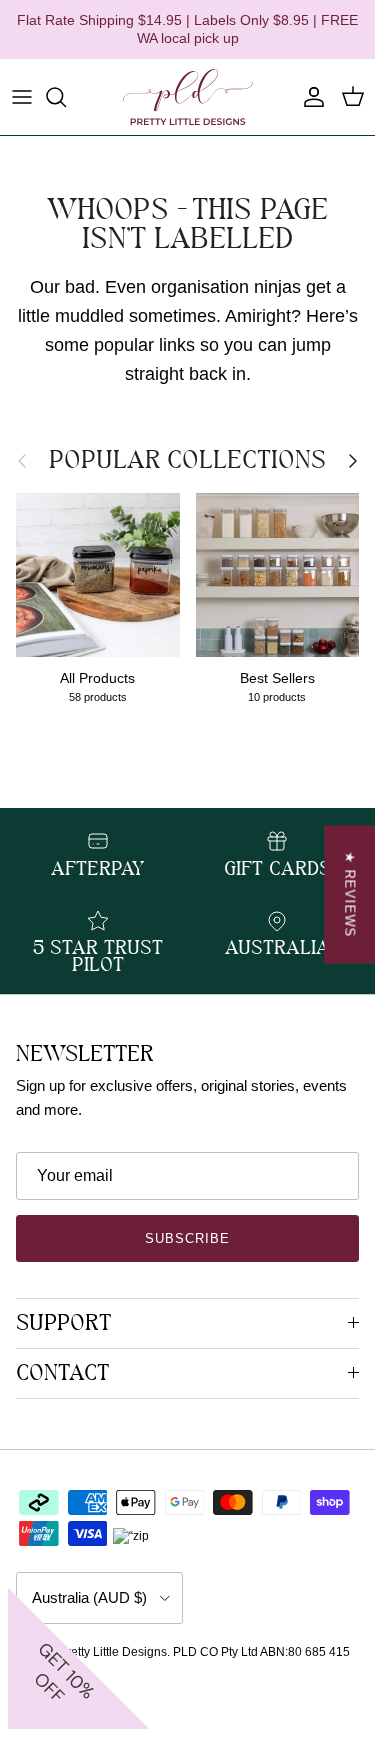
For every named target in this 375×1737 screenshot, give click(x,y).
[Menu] (22, 97)
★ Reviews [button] (349, 894)
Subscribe (187, 1238)
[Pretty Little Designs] (188, 97)
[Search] (66, 97)
